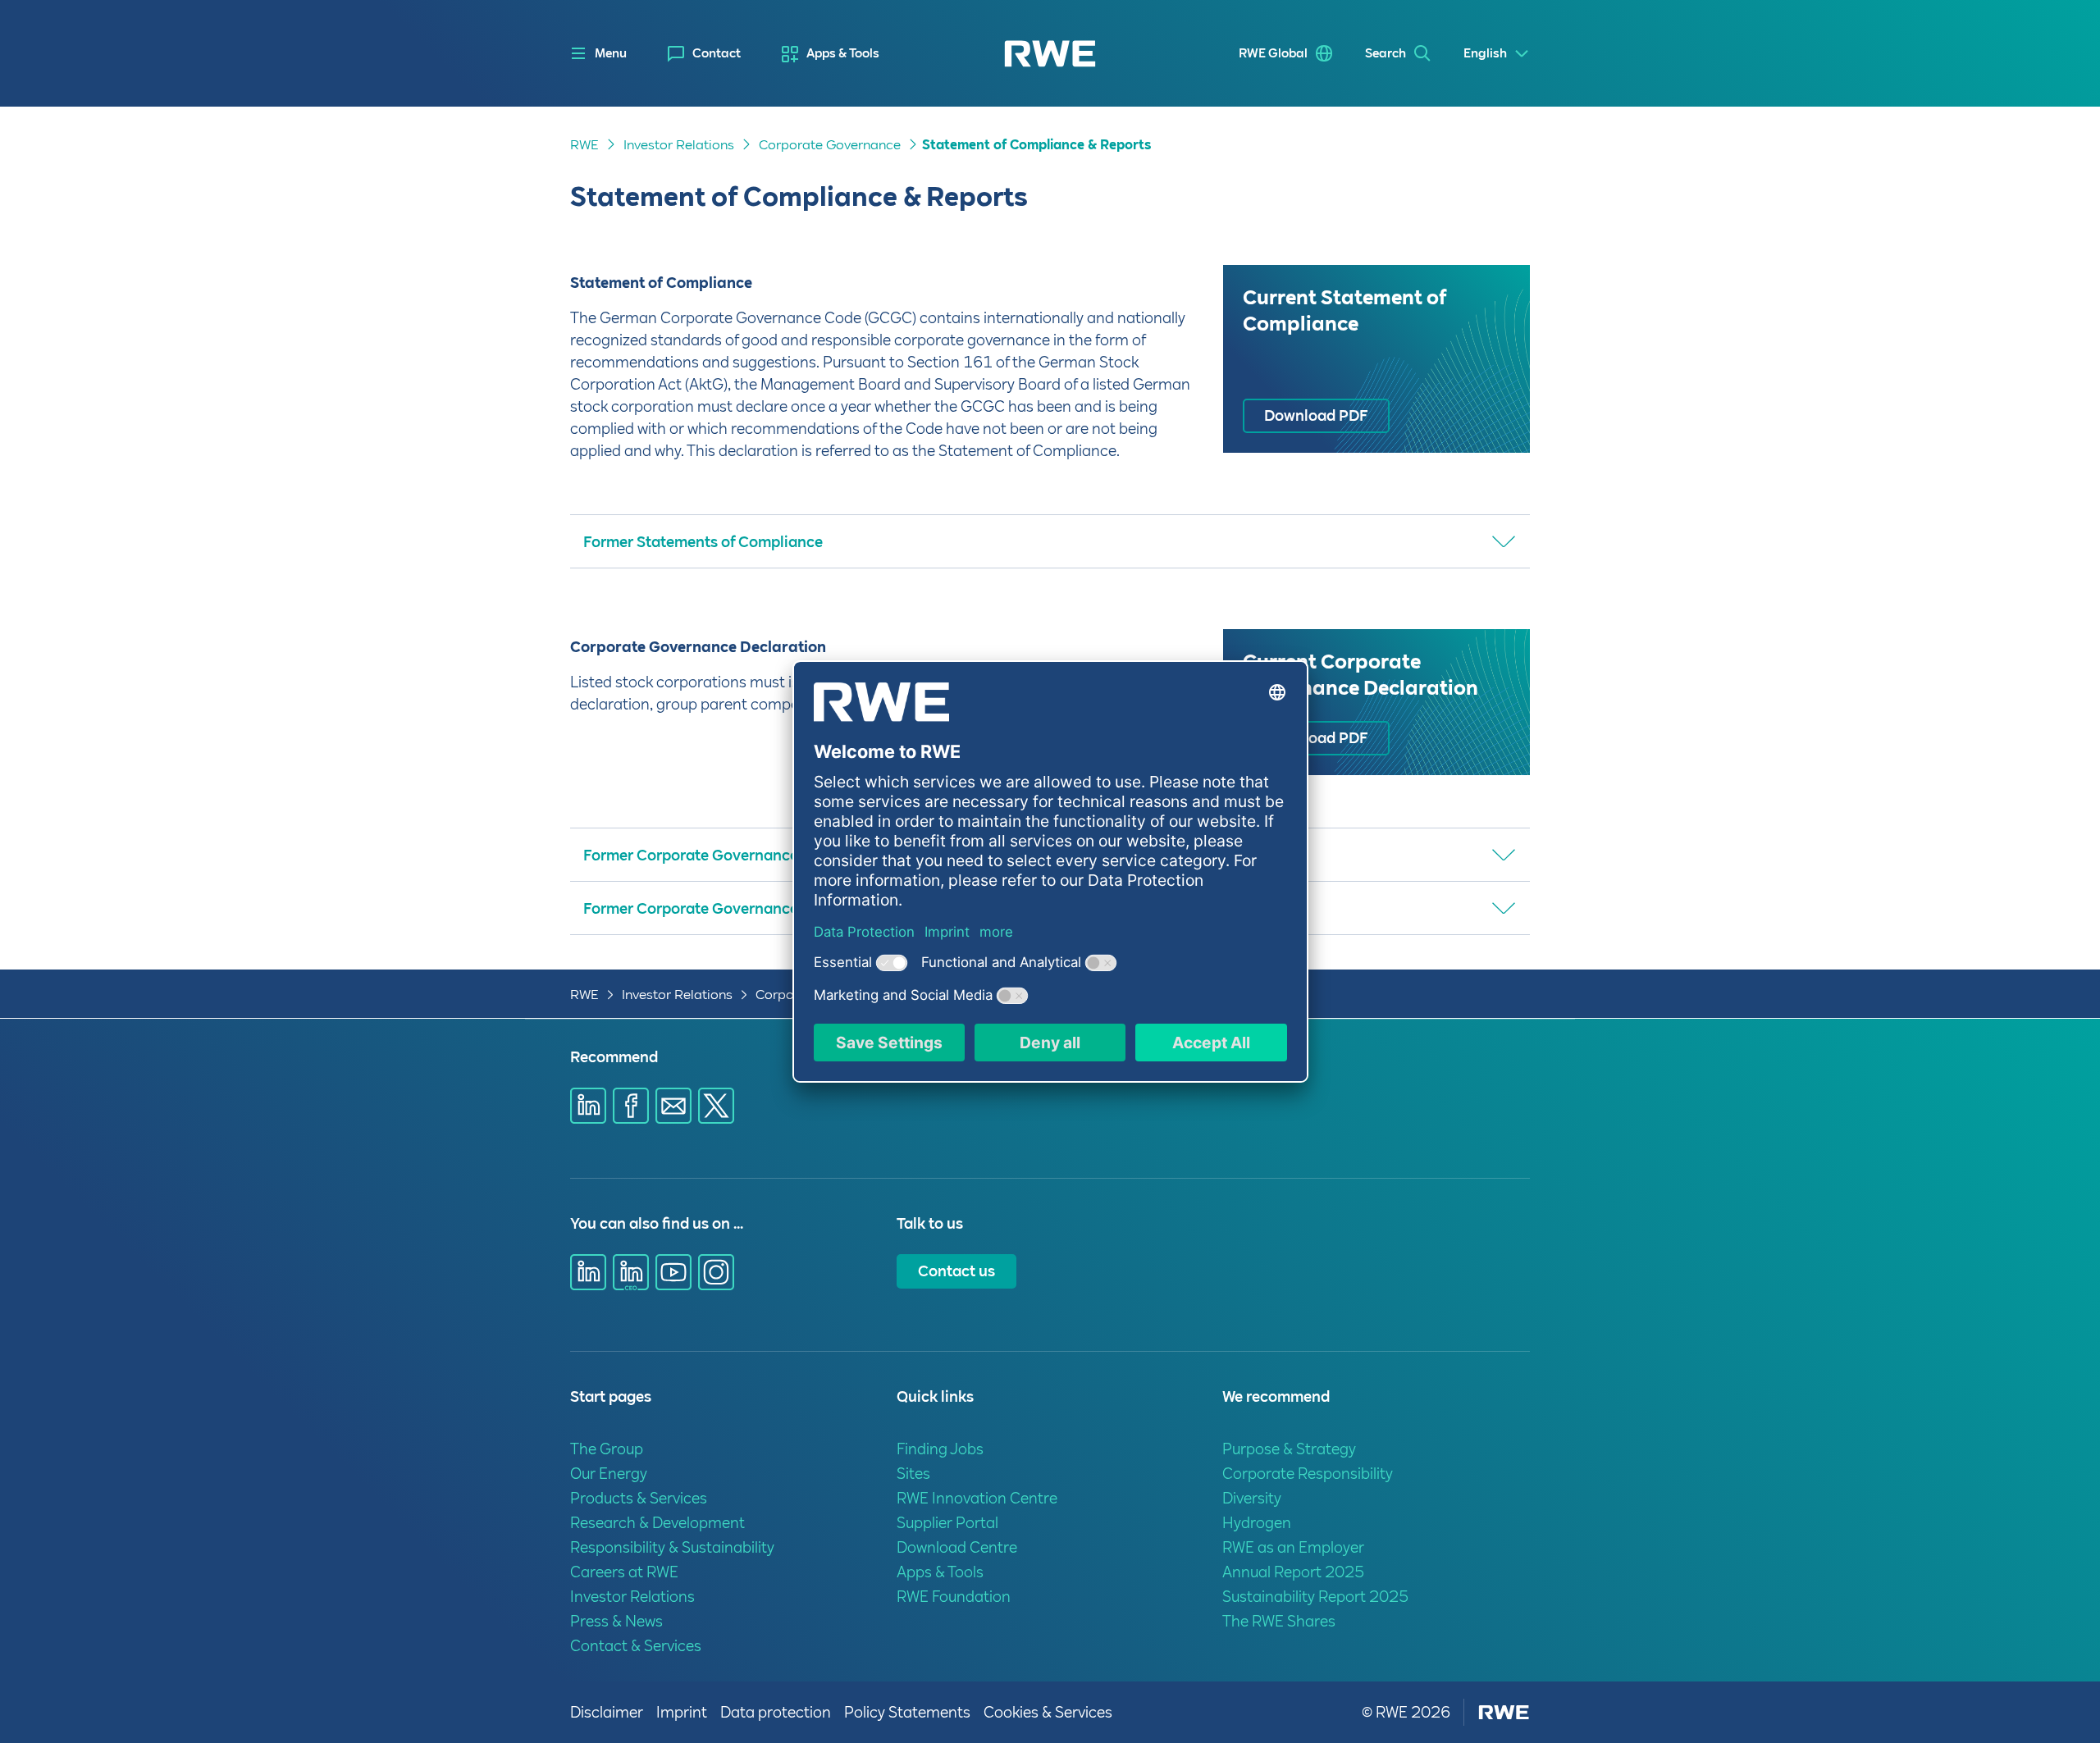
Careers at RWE (624, 1572)
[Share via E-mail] (673, 1106)
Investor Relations (679, 145)
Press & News (616, 1621)
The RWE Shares (1279, 1621)
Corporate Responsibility (1308, 1474)
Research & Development (657, 1523)
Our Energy (609, 1474)
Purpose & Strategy (1289, 1449)
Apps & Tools (843, 53)
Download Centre (957, 1547)
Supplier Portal (947, 1523)
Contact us (956, 1271)
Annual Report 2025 (1293, 1572)
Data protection (776, 1712)
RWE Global (1273, 53)
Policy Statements (907, 1712)
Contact (717, 53)
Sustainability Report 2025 (1315, 1597)
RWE (584, 145)
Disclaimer (607, 1712)
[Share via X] (716, 1106)
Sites (913, 1474)
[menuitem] (704, 54)
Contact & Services (636, 1646)
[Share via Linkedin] (588, 1106)
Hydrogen (1257, 1523)
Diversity (1252, 1498)
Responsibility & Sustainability (672, 1547)
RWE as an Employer (1293, 1547)
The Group (607, 1449)
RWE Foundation (954, 1597)
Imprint (682, 1712)
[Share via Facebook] (631, 1106)
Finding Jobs (940, 1449)
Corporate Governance (830, 145)
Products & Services (639, 1498)
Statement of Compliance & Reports (1036, 145)
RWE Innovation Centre (977, 1498)
